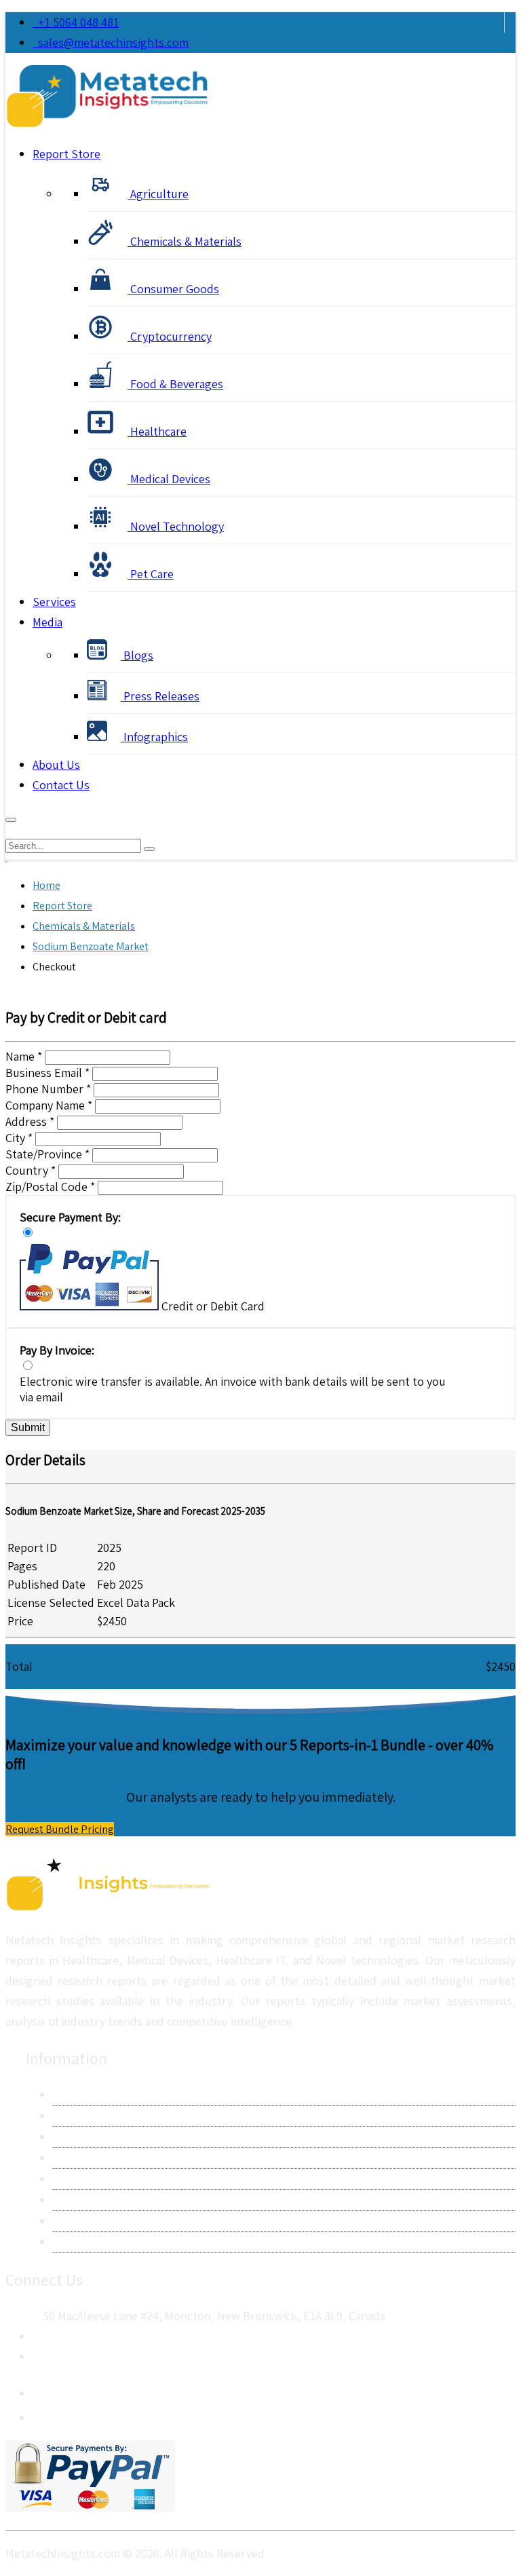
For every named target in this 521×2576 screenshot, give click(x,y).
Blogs (137, 655)
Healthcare (157, 431)
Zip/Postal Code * (50, 1187)
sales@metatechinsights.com (113, 42)
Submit (28, 1427)
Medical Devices (169, 479)
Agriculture (158, 194)
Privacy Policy (88, 2158)
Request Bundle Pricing (60, 1829)
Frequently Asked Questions (126, 2200)
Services (54, 602)
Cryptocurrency (170, 336)
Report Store (66, 154)
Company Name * (49, 1105)
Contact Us (61, 785)
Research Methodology (112, 2137)
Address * (30, 1121)
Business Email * (47, 1073)
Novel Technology (176, 526)
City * (19, 1138)
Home (46, 885)
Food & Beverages (175, 384)
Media (47, 622)
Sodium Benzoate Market (91, 946)
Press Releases (160, 696)
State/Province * (47, 1154)
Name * (24, 1056)
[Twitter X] (43, 2414)
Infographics (154, 737)
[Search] (149, 849)
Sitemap (74, 2242)
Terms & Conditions (104, 2179)
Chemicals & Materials (185, 241)
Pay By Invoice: (57, 1350)
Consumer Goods (173, 289)
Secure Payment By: (70, 1217)
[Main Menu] (11, 820)
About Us (56, 764)
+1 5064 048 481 (76, 22)
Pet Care (151, 574)
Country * (31, 1170)
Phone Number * (48, 1089)
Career (70, 2221)
